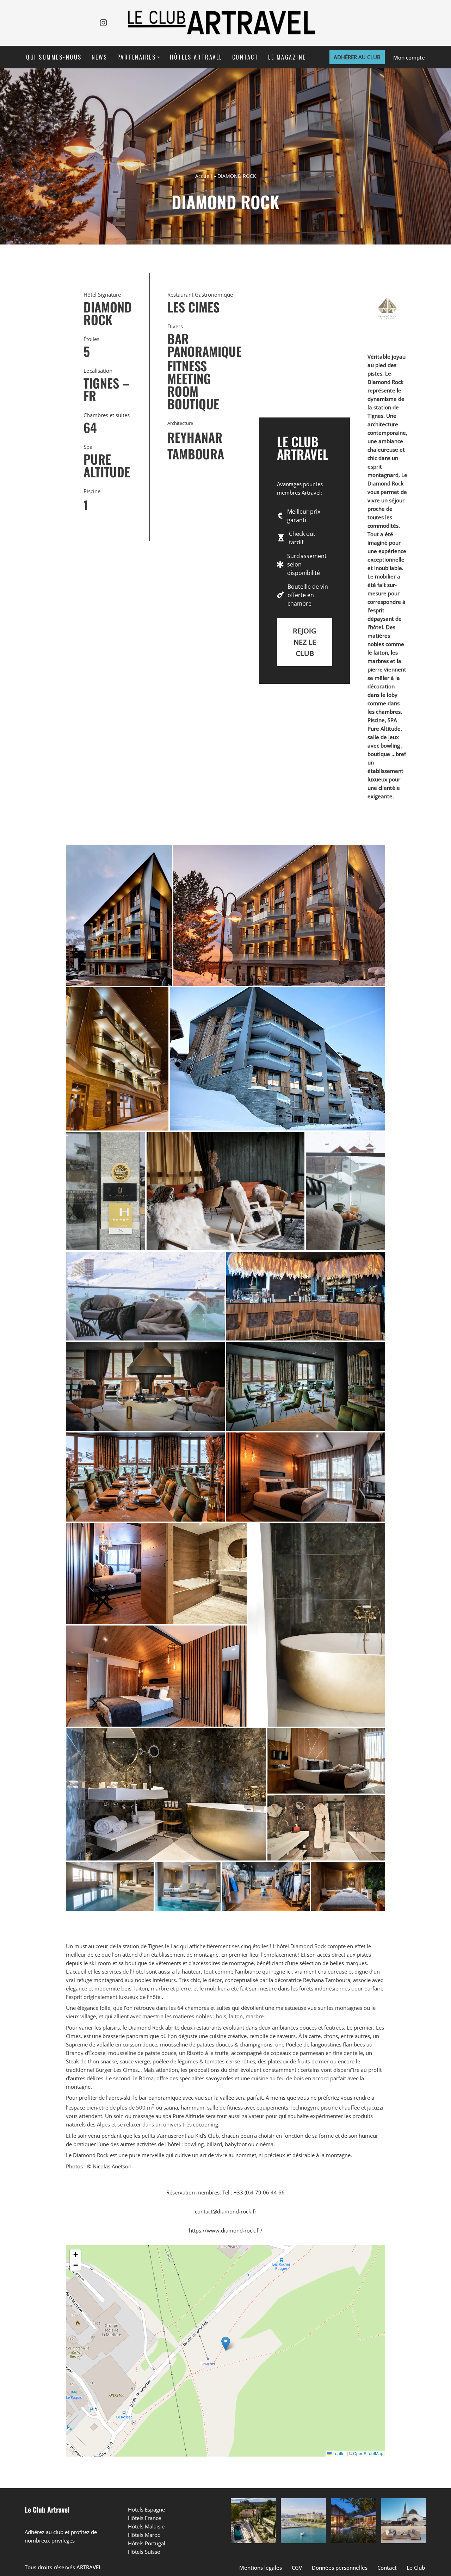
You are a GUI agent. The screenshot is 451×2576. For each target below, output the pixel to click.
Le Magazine (287, 57)
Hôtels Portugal (147, 2543)
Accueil (204, 176)
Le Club (416, 2568)
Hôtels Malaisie (146, 2526)
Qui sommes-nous (54, 57)
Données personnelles (340, 2568)
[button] (159, 57)
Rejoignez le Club (305, 642)
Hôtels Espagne (146, 2509)
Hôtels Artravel (196, 57)
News (100, 57)
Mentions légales (261, 2568)
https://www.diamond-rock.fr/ (226, 2230)
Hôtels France (144, 2518)
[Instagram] (103, 23)
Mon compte (409, 57)
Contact (245, 57)
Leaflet (339, 2453)
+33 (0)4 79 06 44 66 (259, 2192)
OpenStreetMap (368, 2453)
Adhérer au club (357, 57)
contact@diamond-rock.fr (226, 2211)
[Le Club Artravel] (225, 23)
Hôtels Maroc (144, 2535)
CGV (297, 2568)
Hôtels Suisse (144, 2552)
